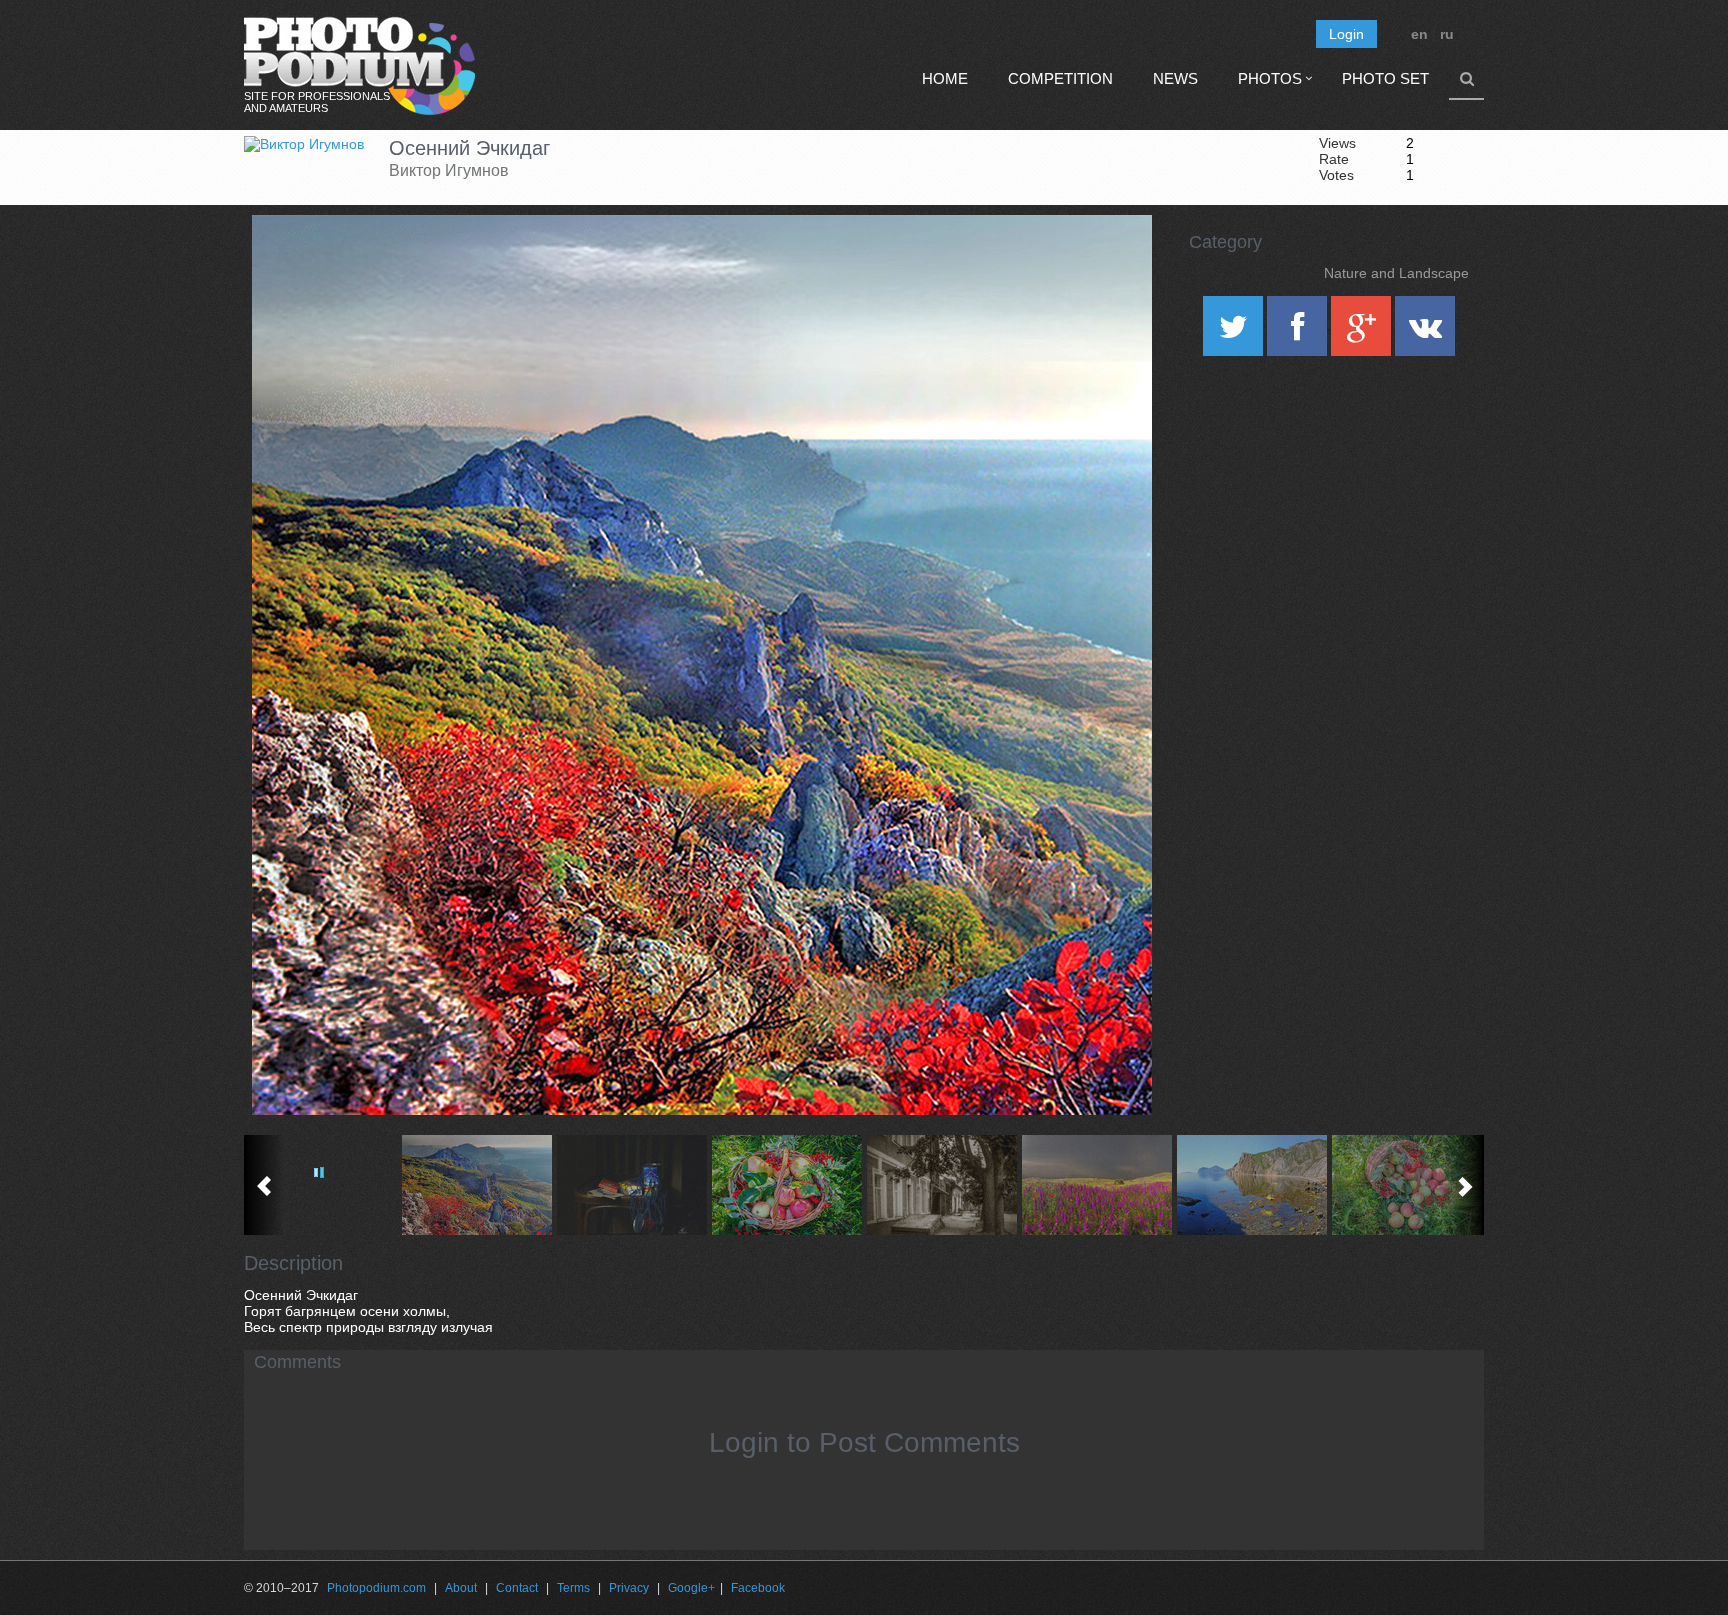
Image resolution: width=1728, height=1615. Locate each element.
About (461, 1588)
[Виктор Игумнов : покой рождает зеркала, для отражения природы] (1251, 1185)
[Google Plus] (1363, 333)
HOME (945, 78)
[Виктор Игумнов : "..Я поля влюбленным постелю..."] (1096, 1185)
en (1419, 34)
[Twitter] (1235, 333)
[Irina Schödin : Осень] (1406, 1185)
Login (1346, 34)
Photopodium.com (376, 1588)
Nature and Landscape (1396, 273)
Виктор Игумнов (449, 170)
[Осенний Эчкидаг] (1112, 266)
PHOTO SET (1385, 78)
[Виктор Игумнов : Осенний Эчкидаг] (476, 1185)
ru (1447, 34)
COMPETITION (1060, 78)
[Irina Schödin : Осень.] (786, 1185)
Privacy (629, 1588)
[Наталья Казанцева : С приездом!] (631, 1185)
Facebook (758, 1588)
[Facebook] (1299, 333)
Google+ (691, 1588)
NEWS (1175, 78)
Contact (517, 1588)
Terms (573, 1588)
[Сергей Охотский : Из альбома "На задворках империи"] (941, 1185)
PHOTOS (1270, 78)
